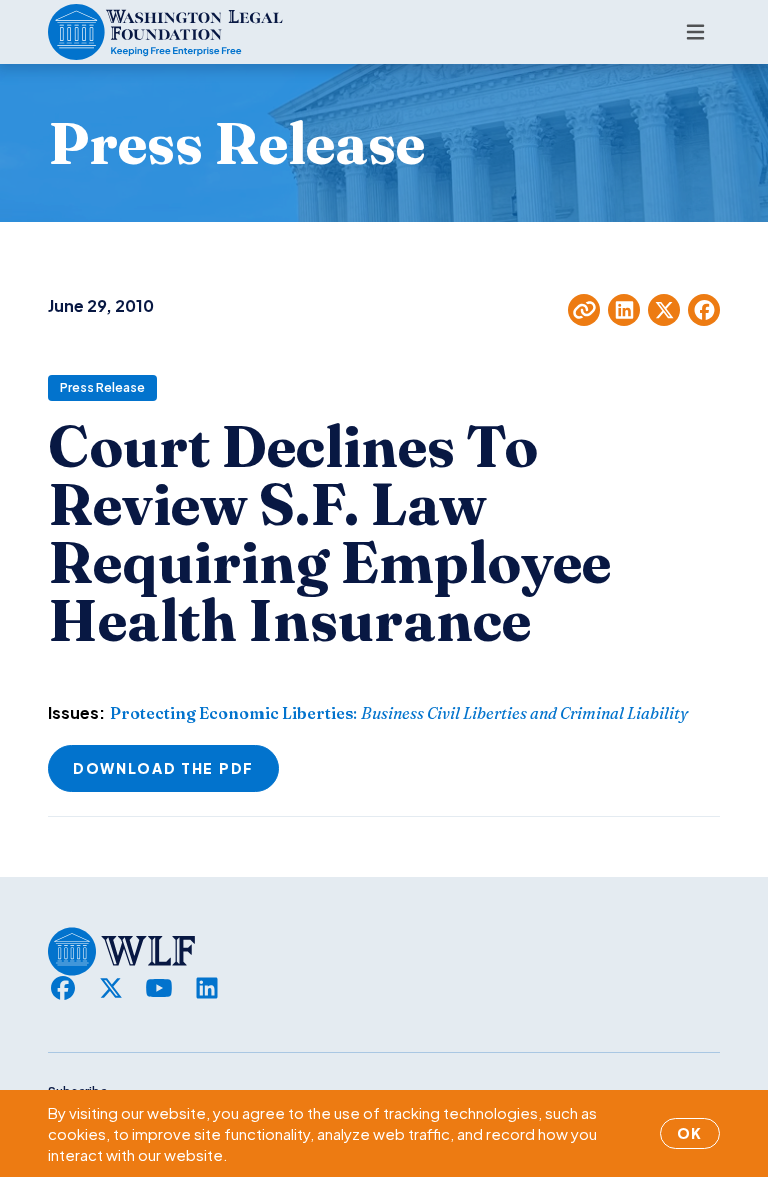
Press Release (102, 387)
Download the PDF (163, 768)
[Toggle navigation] (695, 32)
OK (690, 1133)
